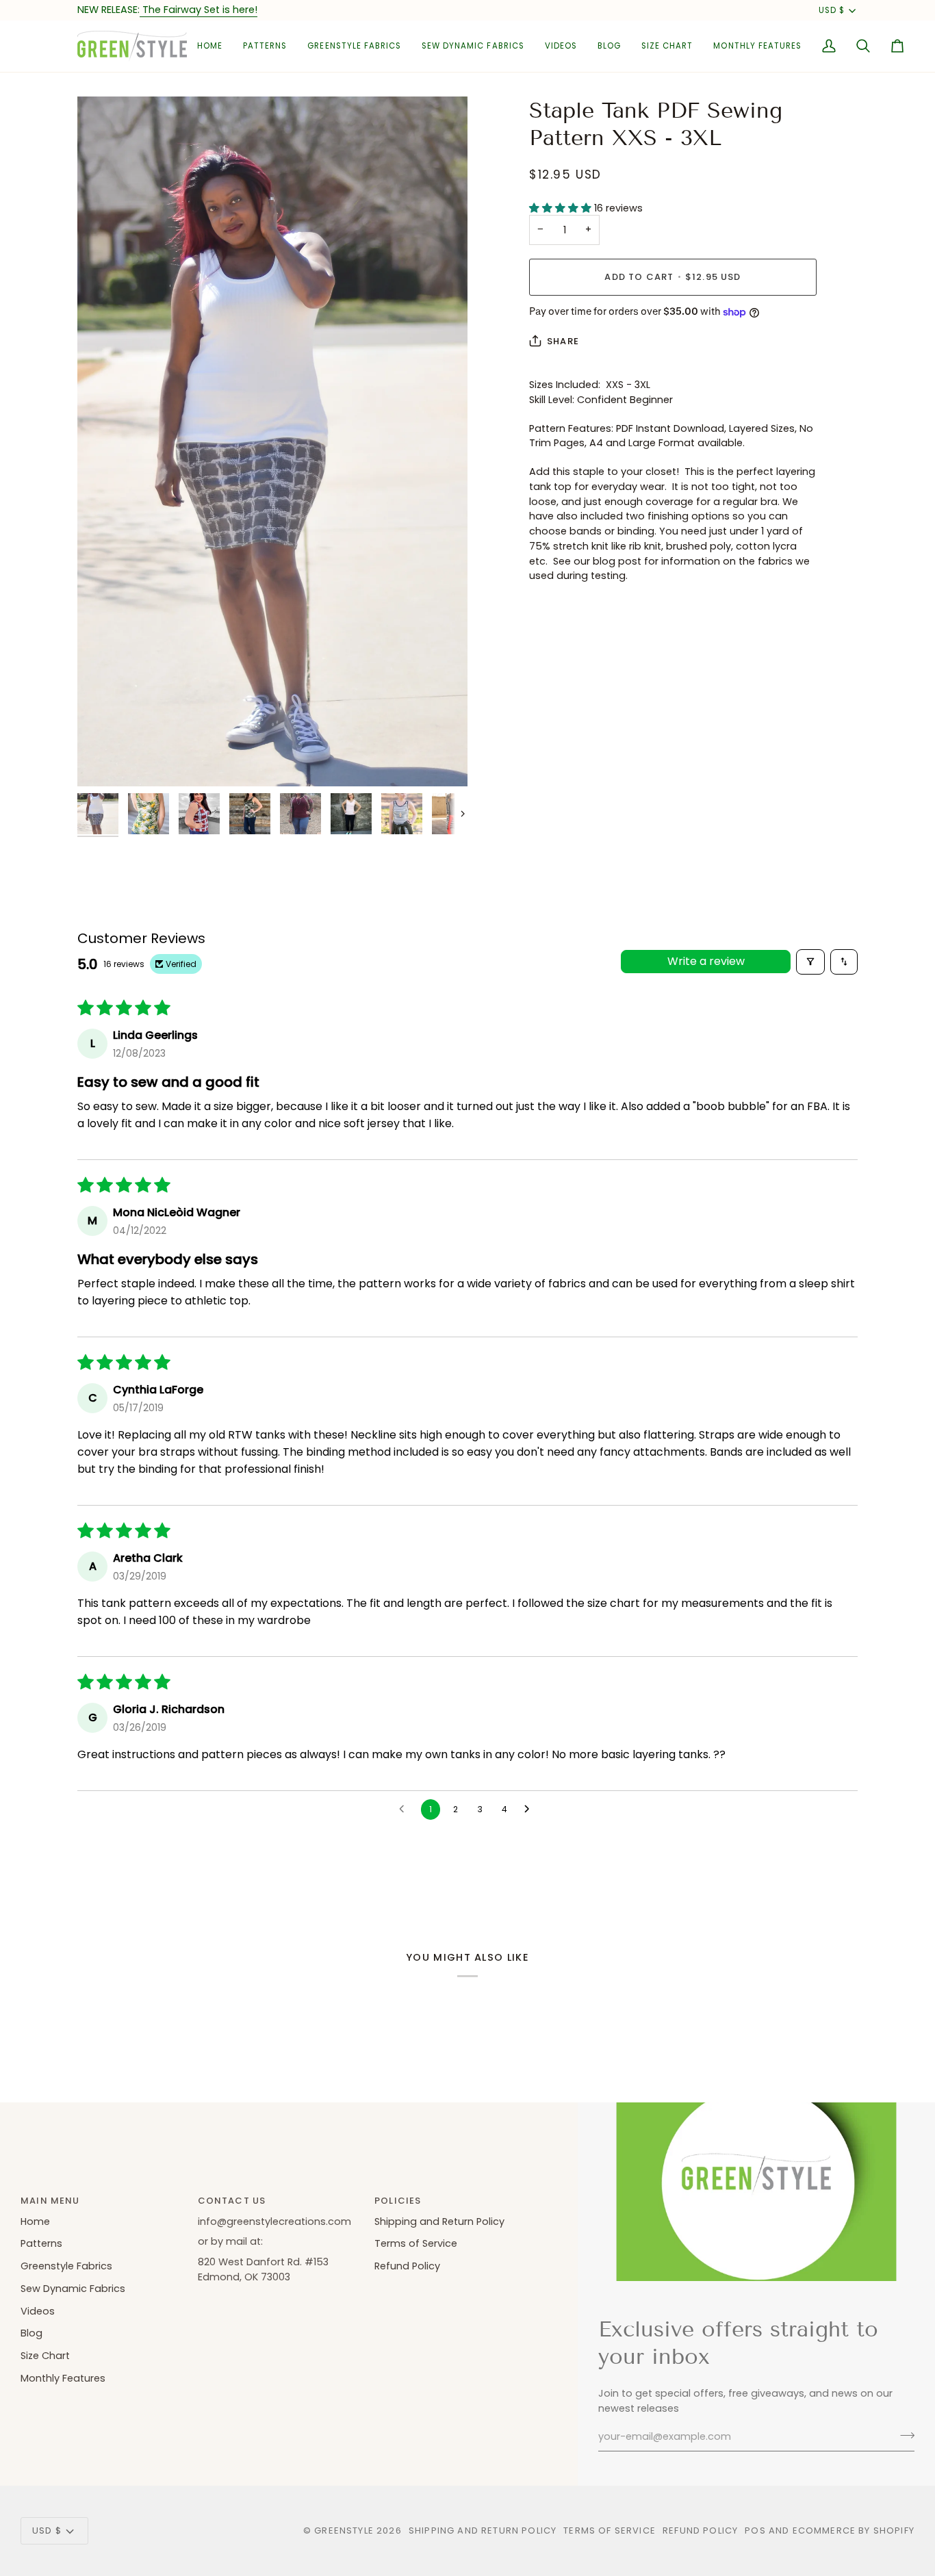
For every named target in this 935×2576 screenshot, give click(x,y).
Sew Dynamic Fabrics (73, 2289)
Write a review (706, 961)
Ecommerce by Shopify (854, 2530)
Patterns (41, 2243)
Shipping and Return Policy (439, 2221)
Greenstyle (344, 2530)
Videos (38, 2311)
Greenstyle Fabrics (66, 2266)
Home (35, 2221)
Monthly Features (63, 2378)
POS (755, 2530)
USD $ (832, 10)
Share (563, 341)
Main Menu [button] (50, 2201)
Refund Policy (407, 2266)
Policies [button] (398, 2201)
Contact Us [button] (232, 2201)
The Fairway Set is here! (198, 10)
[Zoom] (272, 441)
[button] (265, 46)
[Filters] (810, 962)
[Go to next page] (530, 1809)
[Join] (903, 2435)
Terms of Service (416, 2243)
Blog (31, 2333)
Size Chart (45, 2356)
